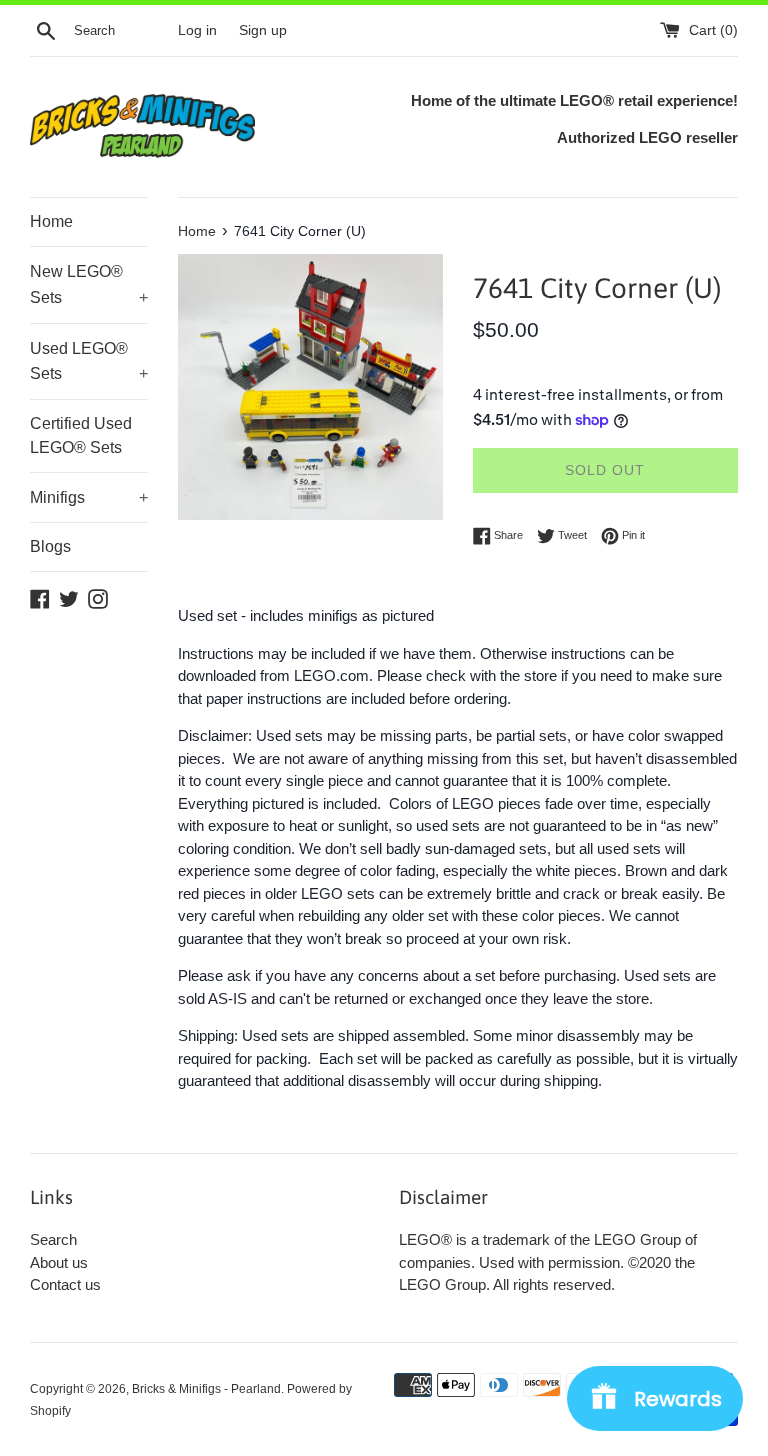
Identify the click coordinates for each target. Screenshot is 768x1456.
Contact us (65, 1284)
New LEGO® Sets (89, 284)
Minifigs (89, 497)
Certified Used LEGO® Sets (81, 435)
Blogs (50, 546)
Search (53, 1239)
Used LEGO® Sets (89, 361)
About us (59, 1262)
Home (51, 221)
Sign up (263, 30)
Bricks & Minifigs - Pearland (206, 1389)
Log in (197, 30)
